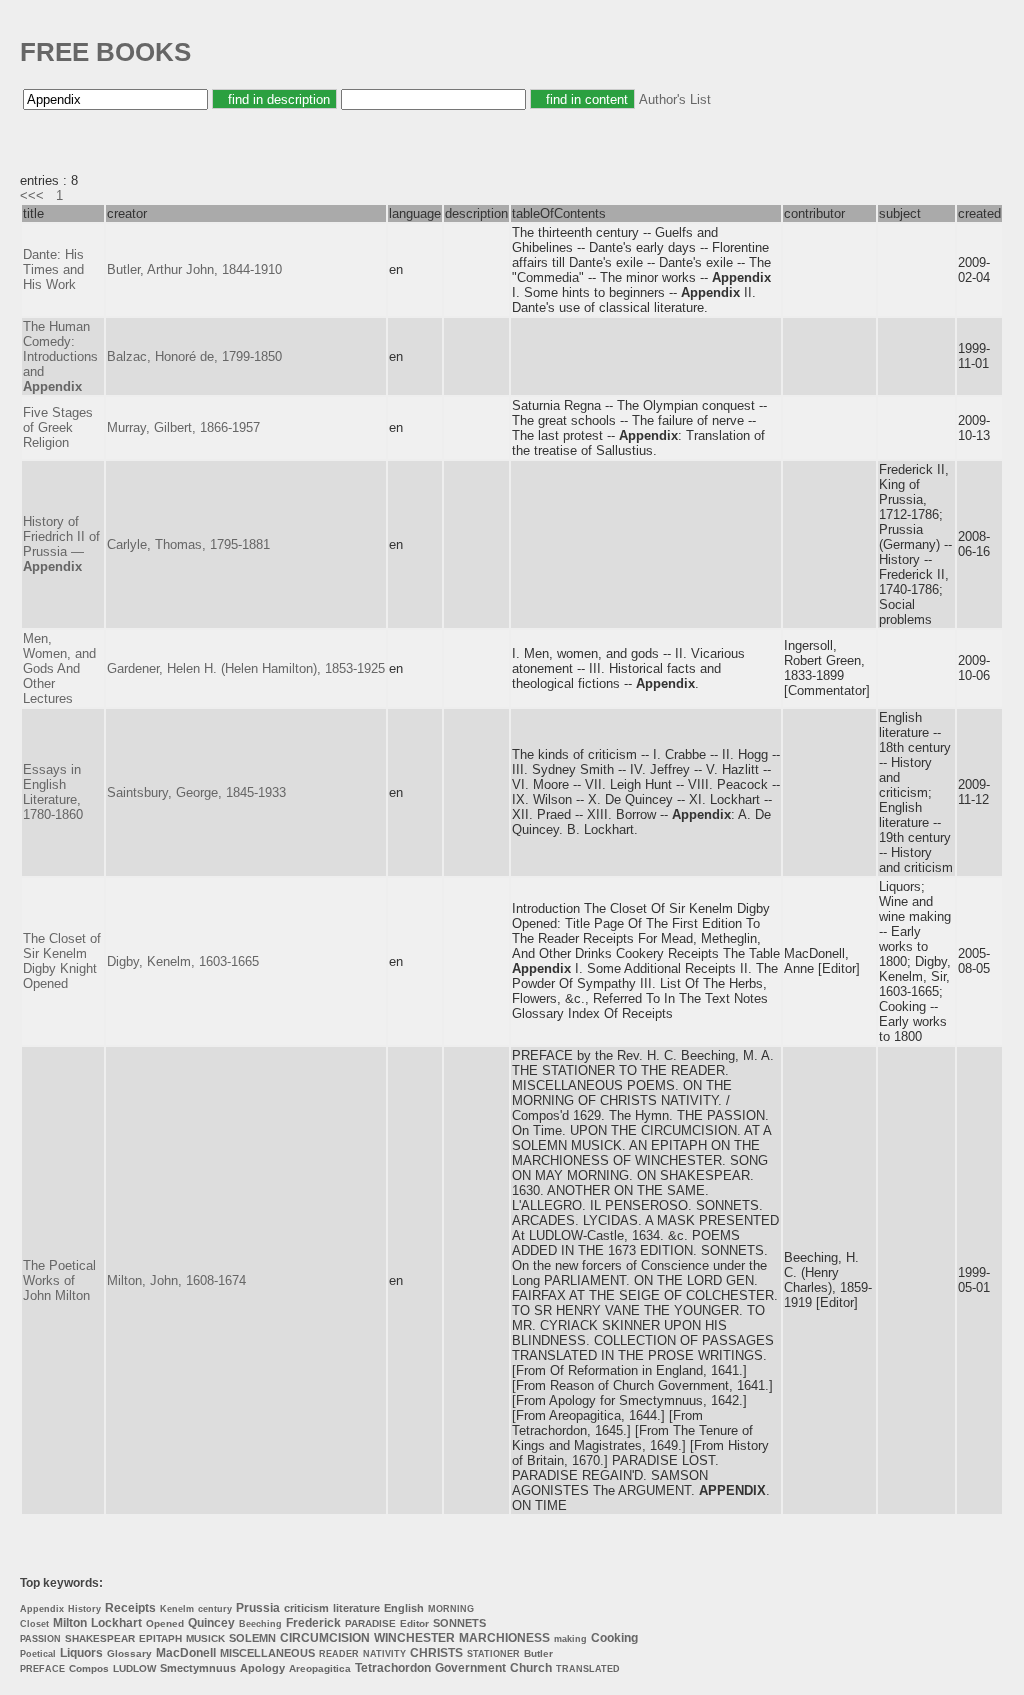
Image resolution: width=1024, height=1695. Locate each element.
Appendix (42, 1609)
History (84, 1609)
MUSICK (205, 1638)
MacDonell (186, 1653)
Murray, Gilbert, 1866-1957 (183, 427)
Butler (538, 1653)
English (404, 1608)
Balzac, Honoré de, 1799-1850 (194, 356)
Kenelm (177, 1609)
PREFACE (42, 1669)
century (215, 1609)
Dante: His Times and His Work (53, 269)
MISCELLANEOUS (267, 1653)
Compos (89, 1668)
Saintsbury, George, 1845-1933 (196, 792)
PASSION (40, 1639)
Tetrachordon (393, 1668)
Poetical (38, 1654)
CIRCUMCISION (325, 1638)
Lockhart (116, 1623)
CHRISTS (436, 1653)
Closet (34, 1624)
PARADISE (370, 1623)
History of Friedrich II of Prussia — (61, 544)
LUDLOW (134, 1668)
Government (470, 1668)
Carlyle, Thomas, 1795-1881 (188, 544)
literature (356, 1608)
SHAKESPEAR (100, 1638)
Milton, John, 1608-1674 (176, 1280)
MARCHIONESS (504, 1638)
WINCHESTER (414, 1638)
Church (531, 1668)
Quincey (211, 1623)
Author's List (675, 99)
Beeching (260, 1624)
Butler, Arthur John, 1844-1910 (194, 269)
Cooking (614, 1638)
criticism (306, 1608)
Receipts (130, 1608)
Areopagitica (320, 1668)
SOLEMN (252, 1638)
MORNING (451, 1609)
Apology (262, 1668)
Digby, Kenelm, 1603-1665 (183, 961)
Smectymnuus (198, 1668)
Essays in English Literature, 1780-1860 (53, 792)
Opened (165, 1623)
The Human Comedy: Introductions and (60, 356)
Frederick (313, 1623)
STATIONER (493, 1654)
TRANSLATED (588, 1669)
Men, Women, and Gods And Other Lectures (59, 668)
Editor (414, 1623)
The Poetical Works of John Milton (59, 1280)
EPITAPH (160, 1638)
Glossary (129, 1653)
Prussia (258, 1608)
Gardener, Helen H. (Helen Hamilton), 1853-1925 (246, 668)
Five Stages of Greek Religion (58, 427)
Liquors (81, 1653)
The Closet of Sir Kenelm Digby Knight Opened (62, 961)
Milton (70, 1623)
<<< (32, 195)
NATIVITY (384, 1654)
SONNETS (459, 1623)
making (570, 1639)
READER (339, 1654)
